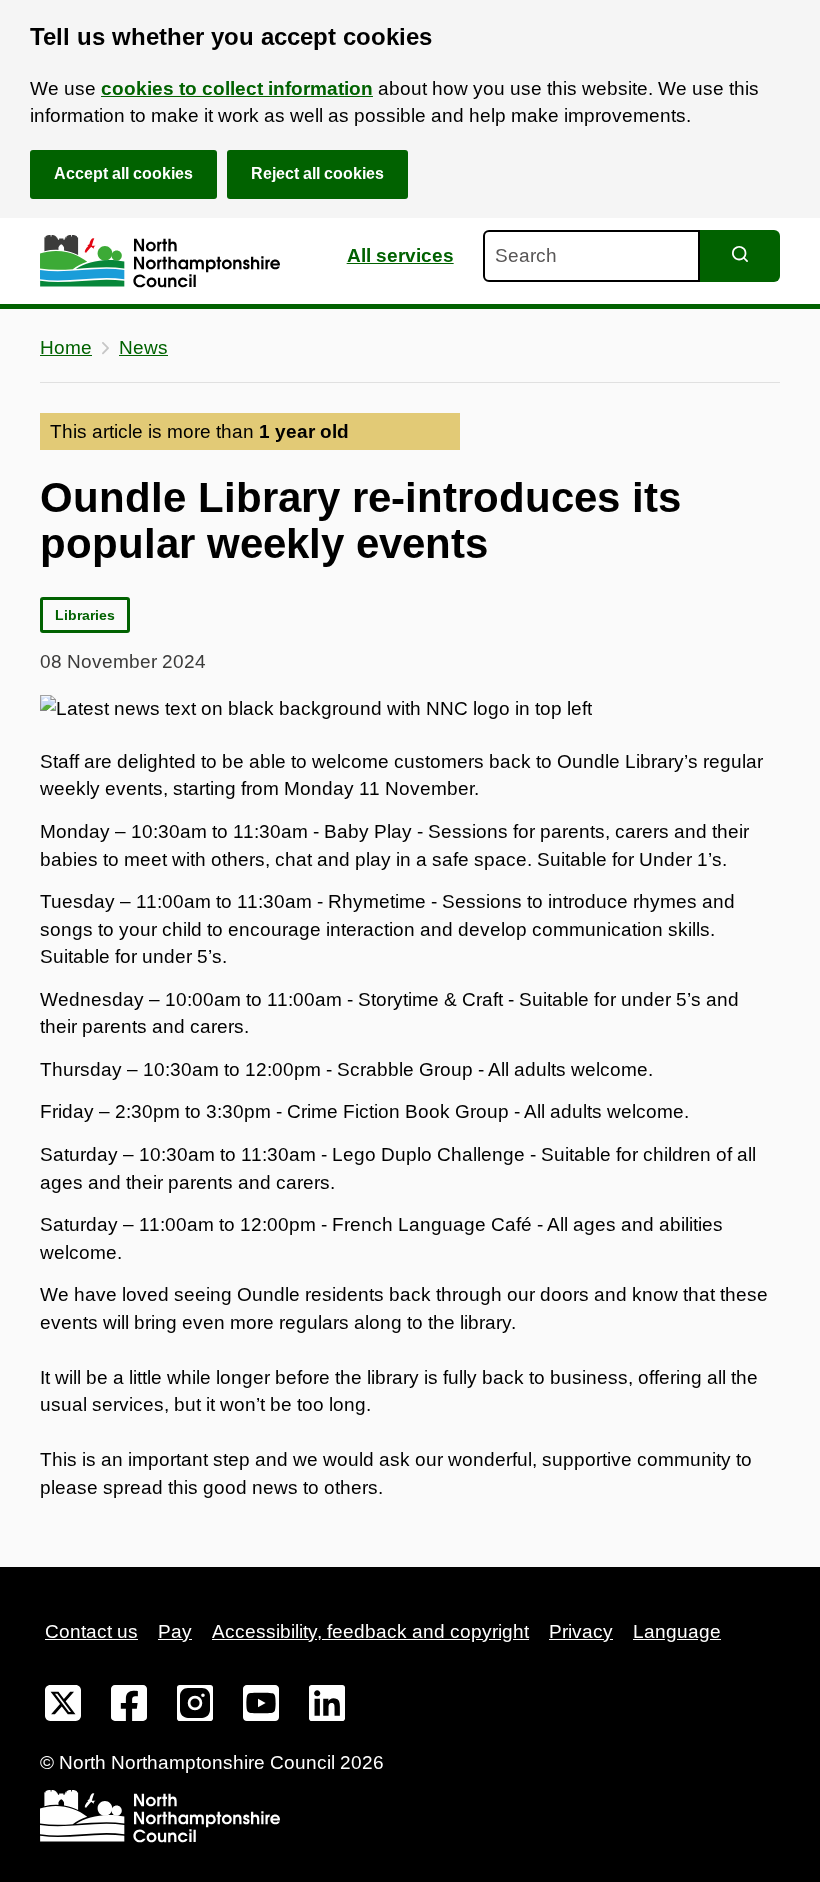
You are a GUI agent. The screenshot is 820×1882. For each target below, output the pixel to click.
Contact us (91, 1631)
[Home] (160, 261)
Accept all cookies (123, 173)
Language (677, 1631)
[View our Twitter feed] (63, 1707)
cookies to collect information (237, 88)
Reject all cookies (317, 173)
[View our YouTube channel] (261, 1707)
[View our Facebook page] (129, 1707)
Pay (175, 1631)
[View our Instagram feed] (195, 1707)
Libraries (85, 615)
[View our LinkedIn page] (327, 1707)
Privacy (581, 1631)
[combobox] (591, 256)
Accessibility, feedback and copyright (370, 1631)
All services (400, 255)
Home (66, 347)
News (143, 347)
